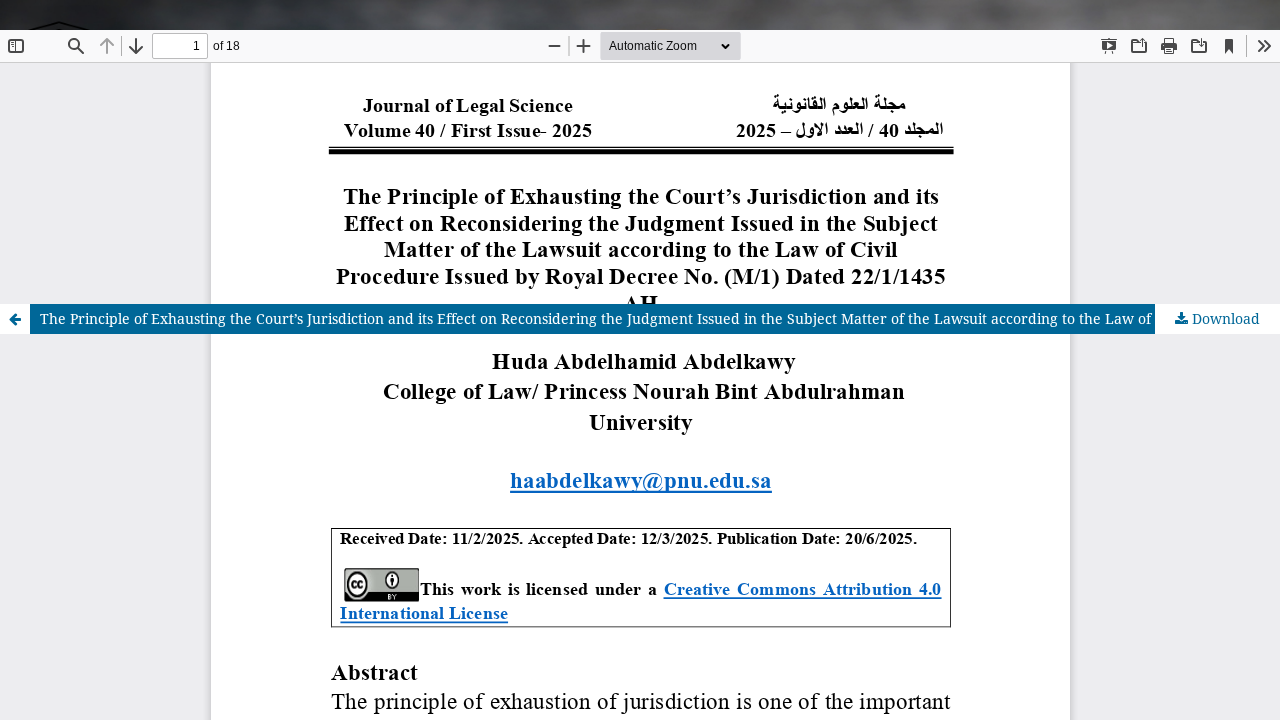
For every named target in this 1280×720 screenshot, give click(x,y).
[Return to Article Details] (15, 319)
